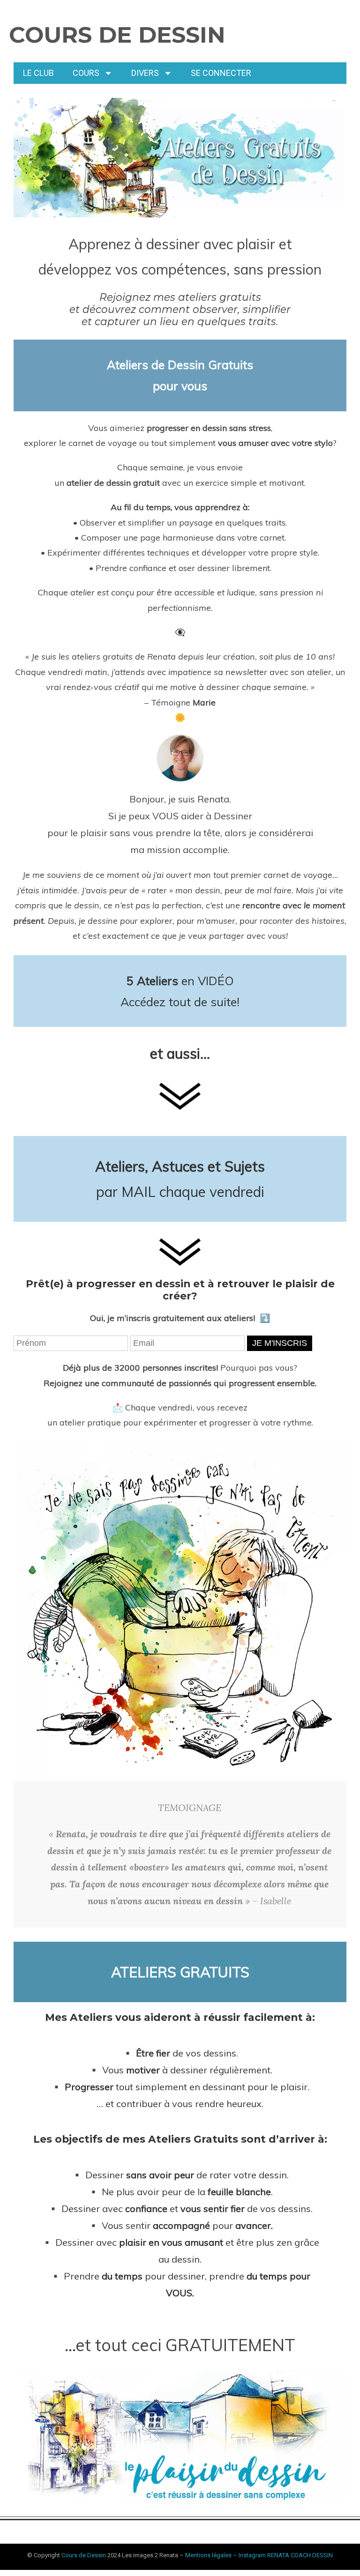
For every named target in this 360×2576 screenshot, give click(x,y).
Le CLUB (38, 73)
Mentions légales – (212, 2555)
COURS (86, 73)
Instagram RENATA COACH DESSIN (286, 2555)
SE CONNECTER (221, 73)
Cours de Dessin (117, 35)
